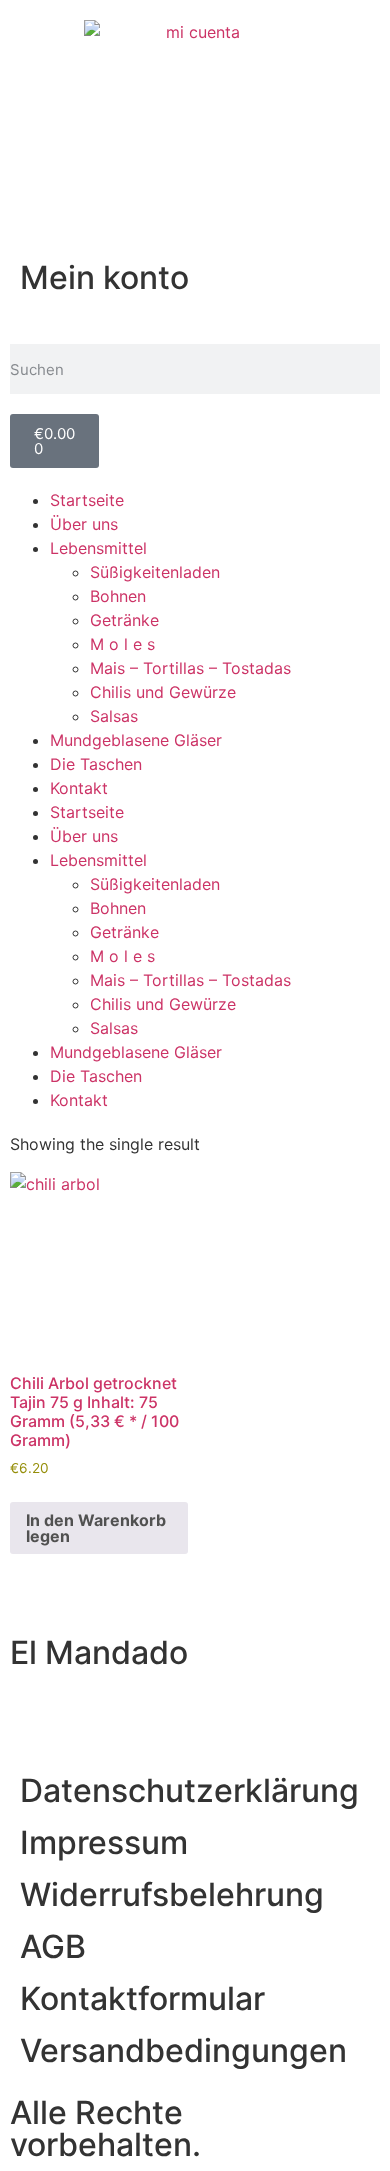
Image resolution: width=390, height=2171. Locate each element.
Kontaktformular (142, 1998)
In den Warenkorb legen (96, 1528)
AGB (53, 1946)
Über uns (84, 524)
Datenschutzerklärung (189, 1790)
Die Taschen (96, 764)
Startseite (87, 500)
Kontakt (79, 788)
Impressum (104, 1842)
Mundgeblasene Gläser (136, 740)
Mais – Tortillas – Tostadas (190, 668)
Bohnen (118, 596)
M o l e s (122, 644)
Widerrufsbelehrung (172, 1894)
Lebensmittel (98, 548)
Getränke (124, 620)
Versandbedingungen (183, 2050)
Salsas (114, 716)
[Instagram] (35, 1714)
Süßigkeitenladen (155, 572)
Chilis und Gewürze (163, 692)
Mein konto (104, 277)
